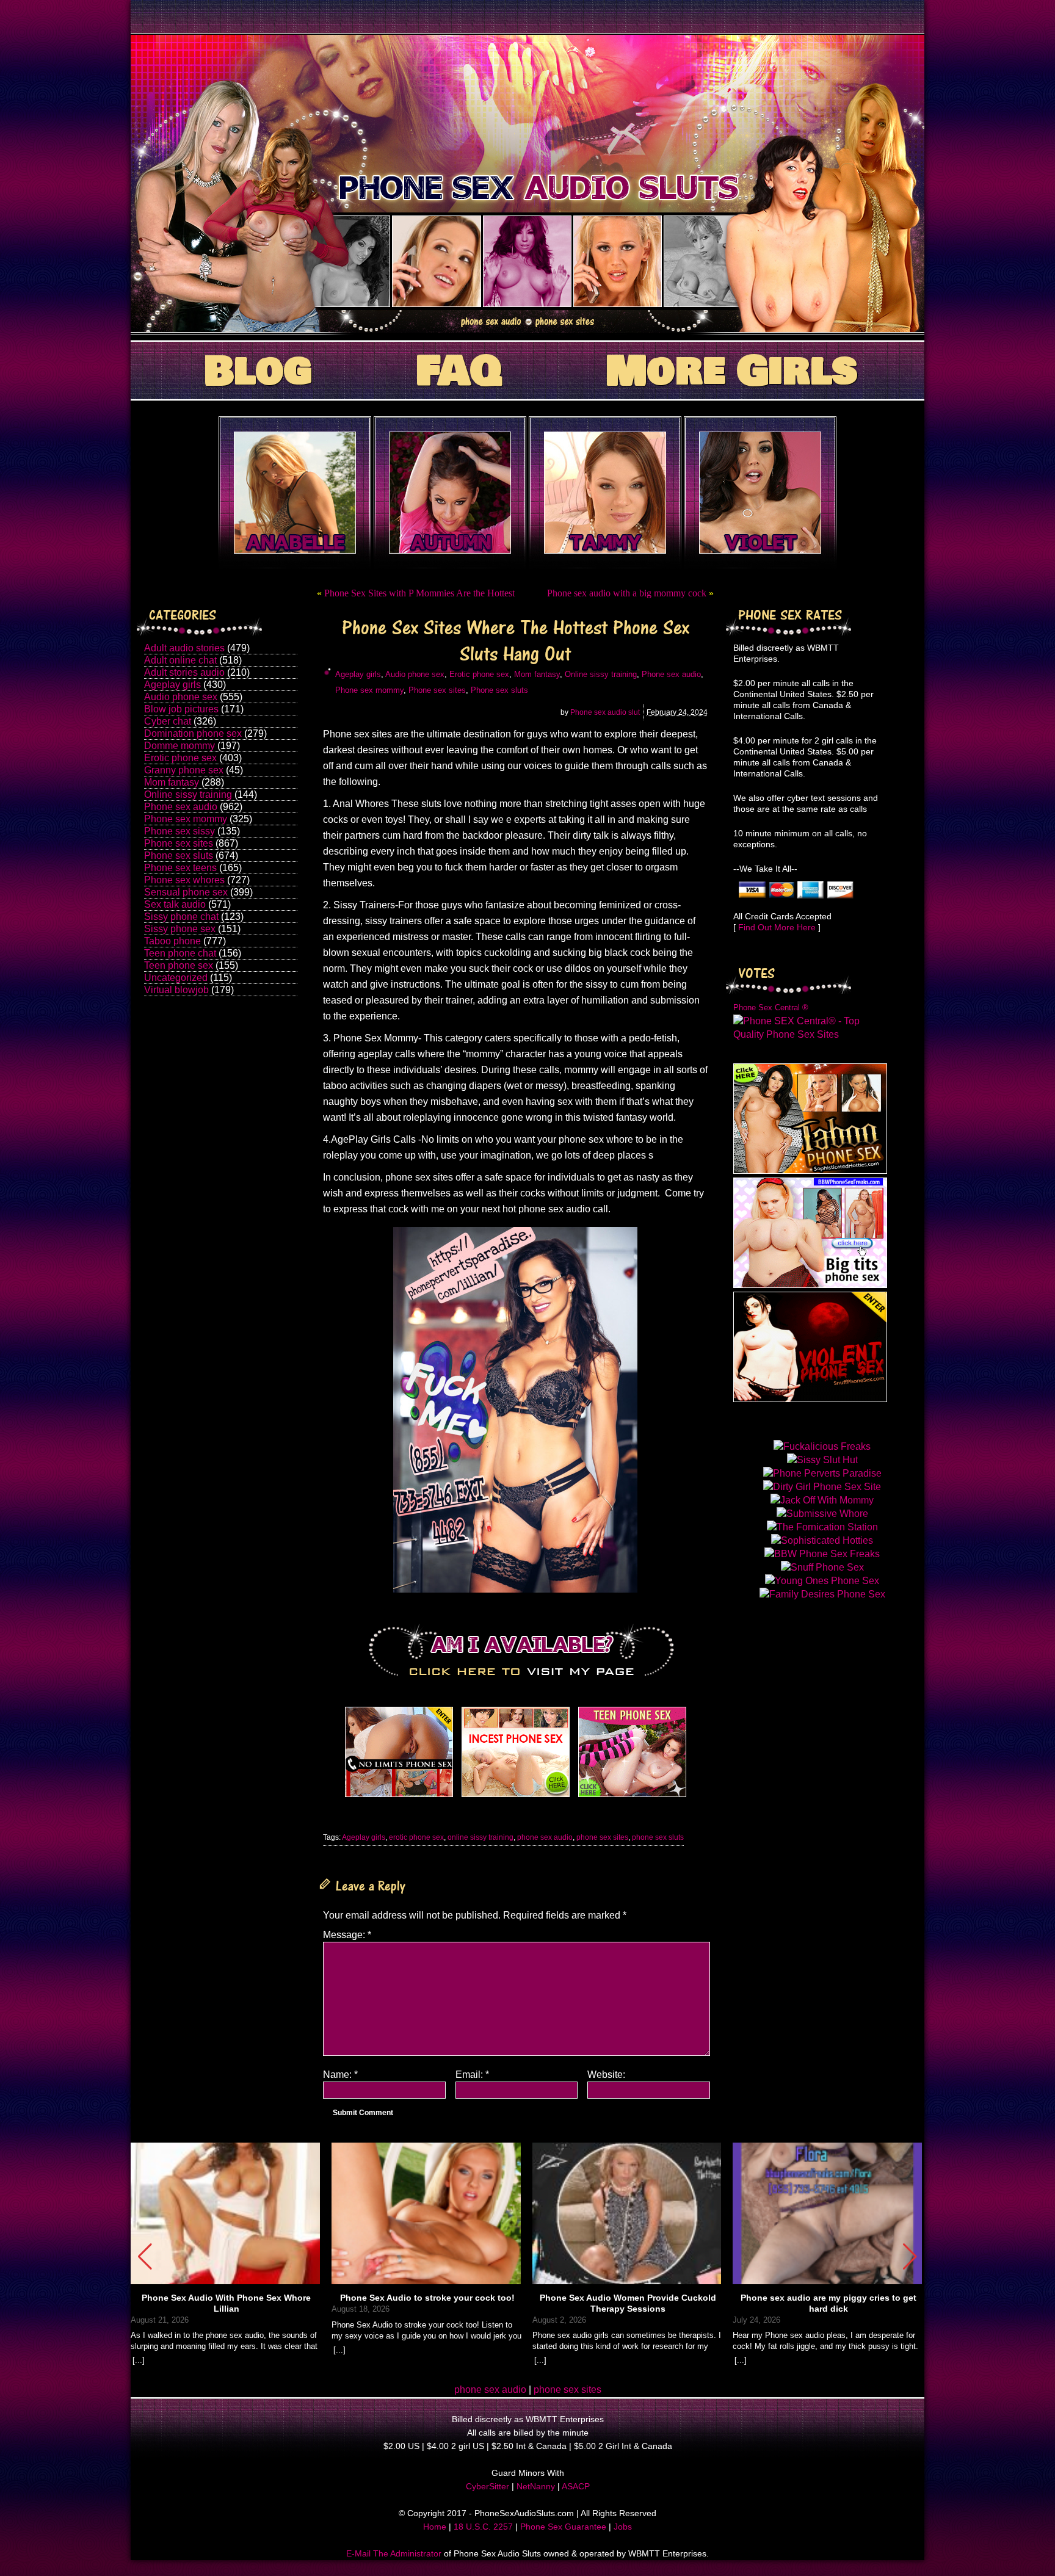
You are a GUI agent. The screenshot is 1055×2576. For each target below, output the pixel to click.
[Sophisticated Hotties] (810, 1170)
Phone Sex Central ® (771, 1008)
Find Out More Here (777, 927)
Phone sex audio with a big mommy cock (627, 593)
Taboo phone (172, 941)
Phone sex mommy (186, 819)
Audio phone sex (181, 697)
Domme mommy (179, 746)
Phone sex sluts (179, 856)
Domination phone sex (193, 733)
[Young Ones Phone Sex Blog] (632, 1797)
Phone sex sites (179, 843)
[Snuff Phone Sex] (810, 1399)
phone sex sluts (658, 1837)
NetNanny (536, 2486)
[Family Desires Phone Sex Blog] (516, 1797)
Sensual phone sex (186, 892)
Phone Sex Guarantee (563, 2527)
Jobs (623, 2527)
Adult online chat (180, 660)
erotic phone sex (416, 1837)
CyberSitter (488, 2486)
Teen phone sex (179, 965)
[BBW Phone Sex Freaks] (810, 1285)
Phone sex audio (181, 807)
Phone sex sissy (179, 831)
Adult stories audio (184, 672)
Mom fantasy (172, 782)
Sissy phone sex (180, 929)
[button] (910, 2257)
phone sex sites (602, 1837)
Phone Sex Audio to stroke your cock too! (427, 2298)
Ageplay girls (172, 685)
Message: (347, 1935)
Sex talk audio (175, 904)
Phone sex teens (180, 868)
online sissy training (480, 1837)
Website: (606, 2075)
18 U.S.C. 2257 (483, 2527)
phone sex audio (545, 1837)
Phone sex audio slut (605, 712)
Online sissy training (188, 794)
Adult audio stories (184, 648)
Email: (472, 2075)
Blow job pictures (181, 709)
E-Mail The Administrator (394, 2553)
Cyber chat (168, 721)
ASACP (576, 2486)
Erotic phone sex (180, 758)
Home (435, 2527)
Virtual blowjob (176, 990)
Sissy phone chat (181, 917)
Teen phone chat (180, 953)
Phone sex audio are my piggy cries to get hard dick (828, 2303)
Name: (340, 2075)
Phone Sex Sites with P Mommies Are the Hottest (419, 593)
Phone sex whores (184, 880)
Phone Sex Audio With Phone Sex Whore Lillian (226, 2303)
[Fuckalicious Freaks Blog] (399, 1797)
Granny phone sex (184, 770)
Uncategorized (176, 978)
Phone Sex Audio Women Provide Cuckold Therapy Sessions (628, 2303)
